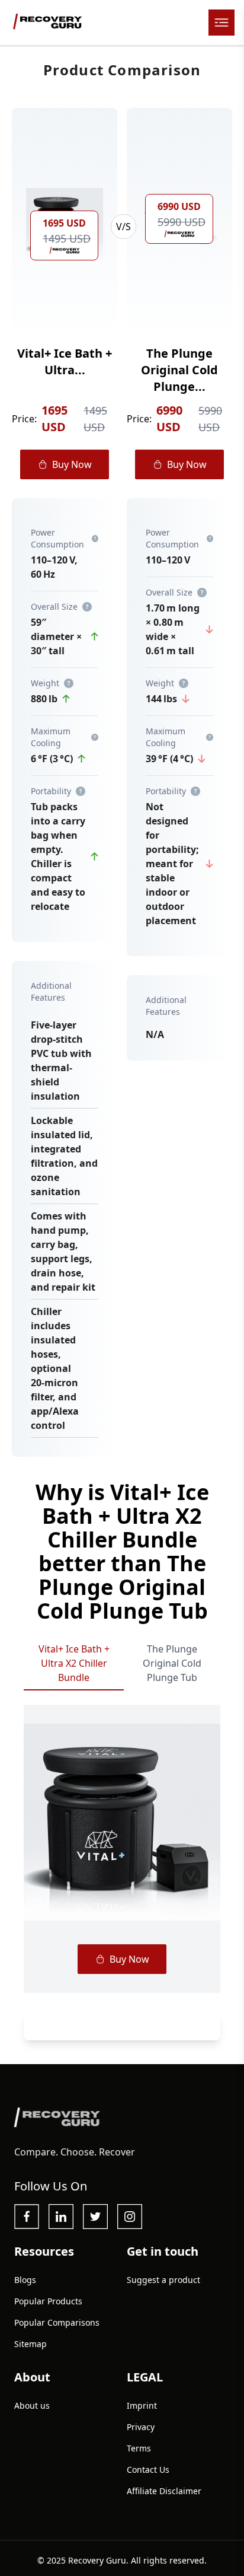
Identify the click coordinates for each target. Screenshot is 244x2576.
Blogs (25, 2280)
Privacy (141, 2427)
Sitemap (30, 2344)
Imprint (142, 2405)
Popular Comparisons (57, 2322)
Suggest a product (163, 2280)
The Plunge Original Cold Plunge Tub (172, 1663)
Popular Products (48, 2301)
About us (32, 2405)
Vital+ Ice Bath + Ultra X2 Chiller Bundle (74, 1663)
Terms (139, 2448)
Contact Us (148, 2470)
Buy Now (72, 464)
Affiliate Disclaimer (164, 2491)
